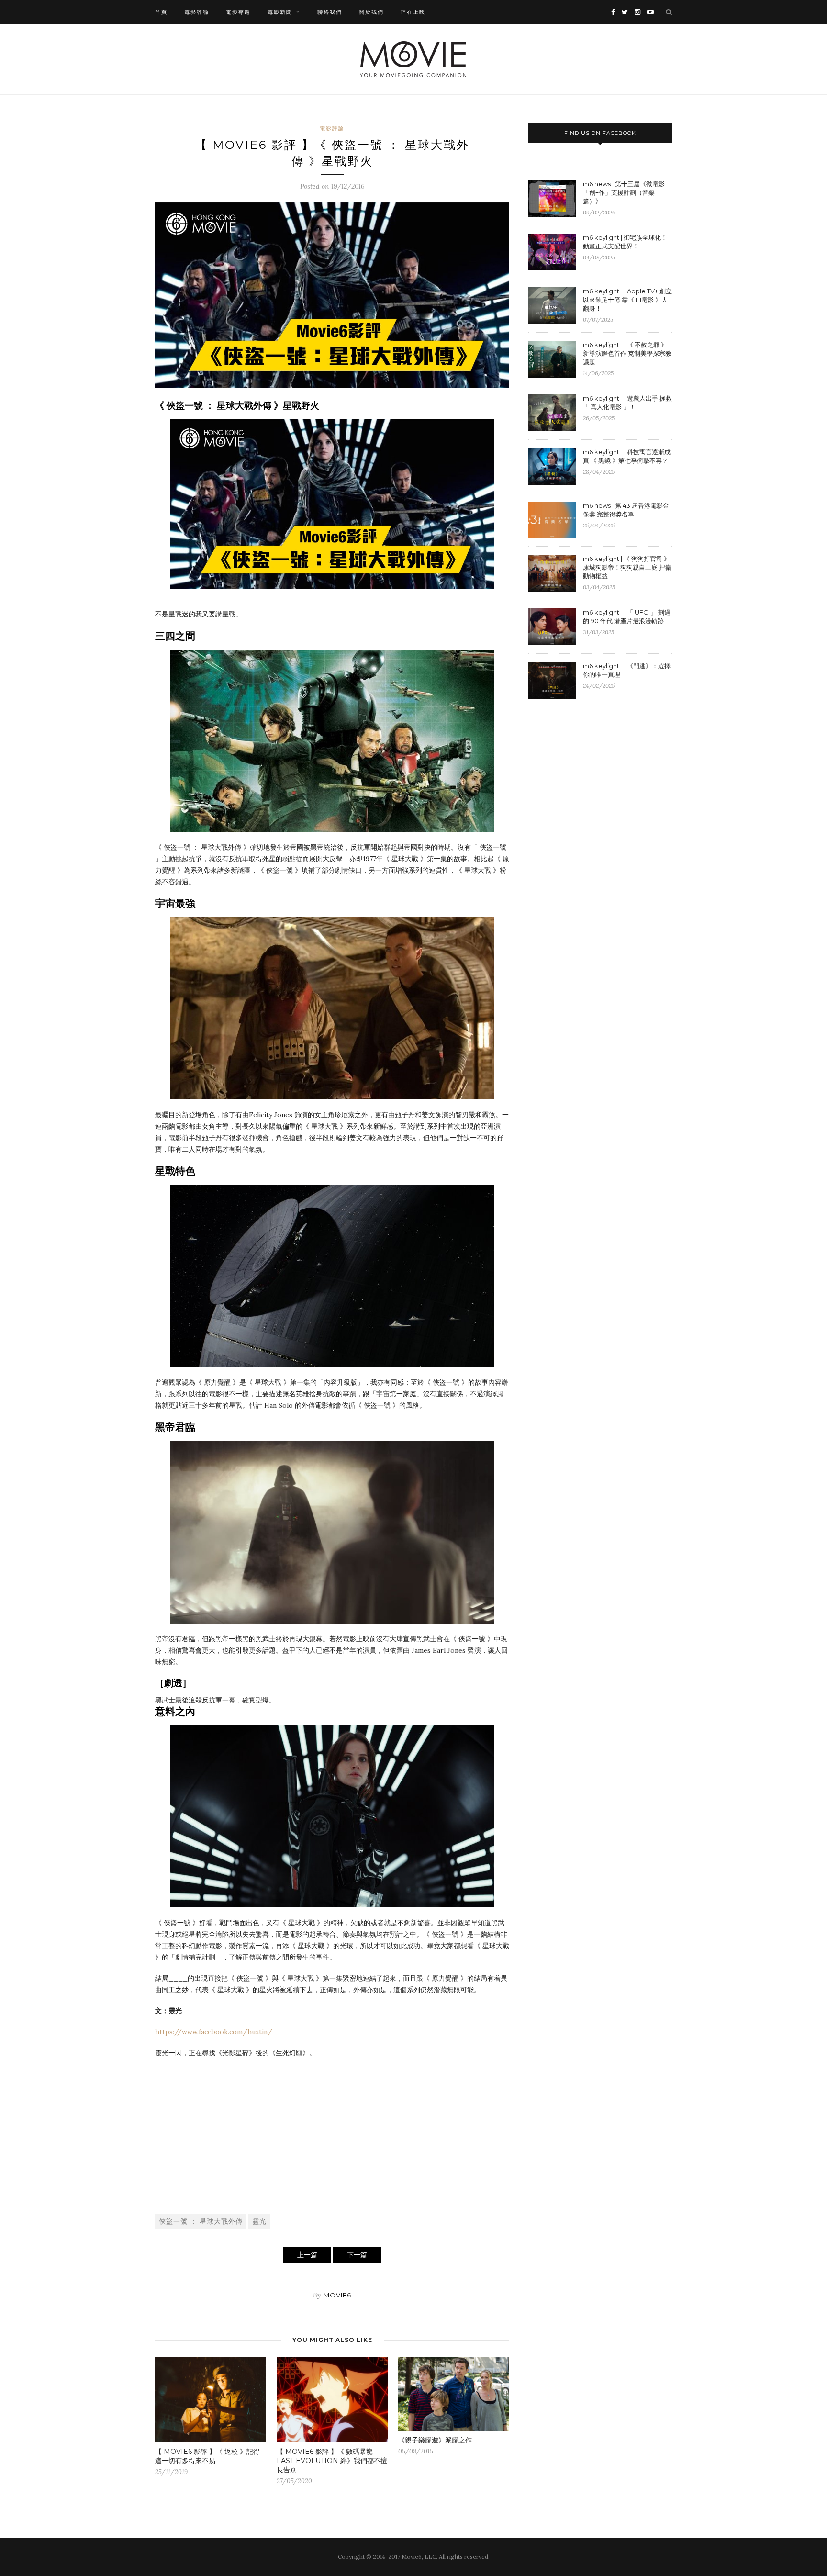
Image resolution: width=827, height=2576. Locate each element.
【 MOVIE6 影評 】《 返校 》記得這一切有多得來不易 (207, 2456)
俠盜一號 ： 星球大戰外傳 (201, 2221)
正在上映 (413, 12)
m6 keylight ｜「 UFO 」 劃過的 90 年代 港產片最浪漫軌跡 (627, 616)
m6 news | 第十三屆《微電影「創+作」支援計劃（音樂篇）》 (624, 192)
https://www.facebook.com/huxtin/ (214, 2032)
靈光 (259, 2221)
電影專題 (238, 12)
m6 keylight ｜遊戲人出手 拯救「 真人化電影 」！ (627, 403)
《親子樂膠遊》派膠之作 (435, 2440)
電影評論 (197, 12)
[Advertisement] (332, 2135)
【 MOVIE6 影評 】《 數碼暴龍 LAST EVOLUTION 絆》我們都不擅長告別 (332, 2461)
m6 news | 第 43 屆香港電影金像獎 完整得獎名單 (626, 510)
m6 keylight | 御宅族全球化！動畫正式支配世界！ (625, 242)
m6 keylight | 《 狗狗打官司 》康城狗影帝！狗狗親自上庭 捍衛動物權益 (627, 567)
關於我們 (371, 12)
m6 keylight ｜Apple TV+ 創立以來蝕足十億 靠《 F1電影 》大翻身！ (627, 300)
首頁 (161, 12)
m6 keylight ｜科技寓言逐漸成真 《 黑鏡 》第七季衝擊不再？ (627, 456)
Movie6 (337, 2295)
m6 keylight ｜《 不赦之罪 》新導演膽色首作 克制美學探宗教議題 (627, 353)
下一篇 (357, 2255)
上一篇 (307, 2255)
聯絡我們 (330, 12)
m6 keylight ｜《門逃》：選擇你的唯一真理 (627, 670)
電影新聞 (280, 12)
